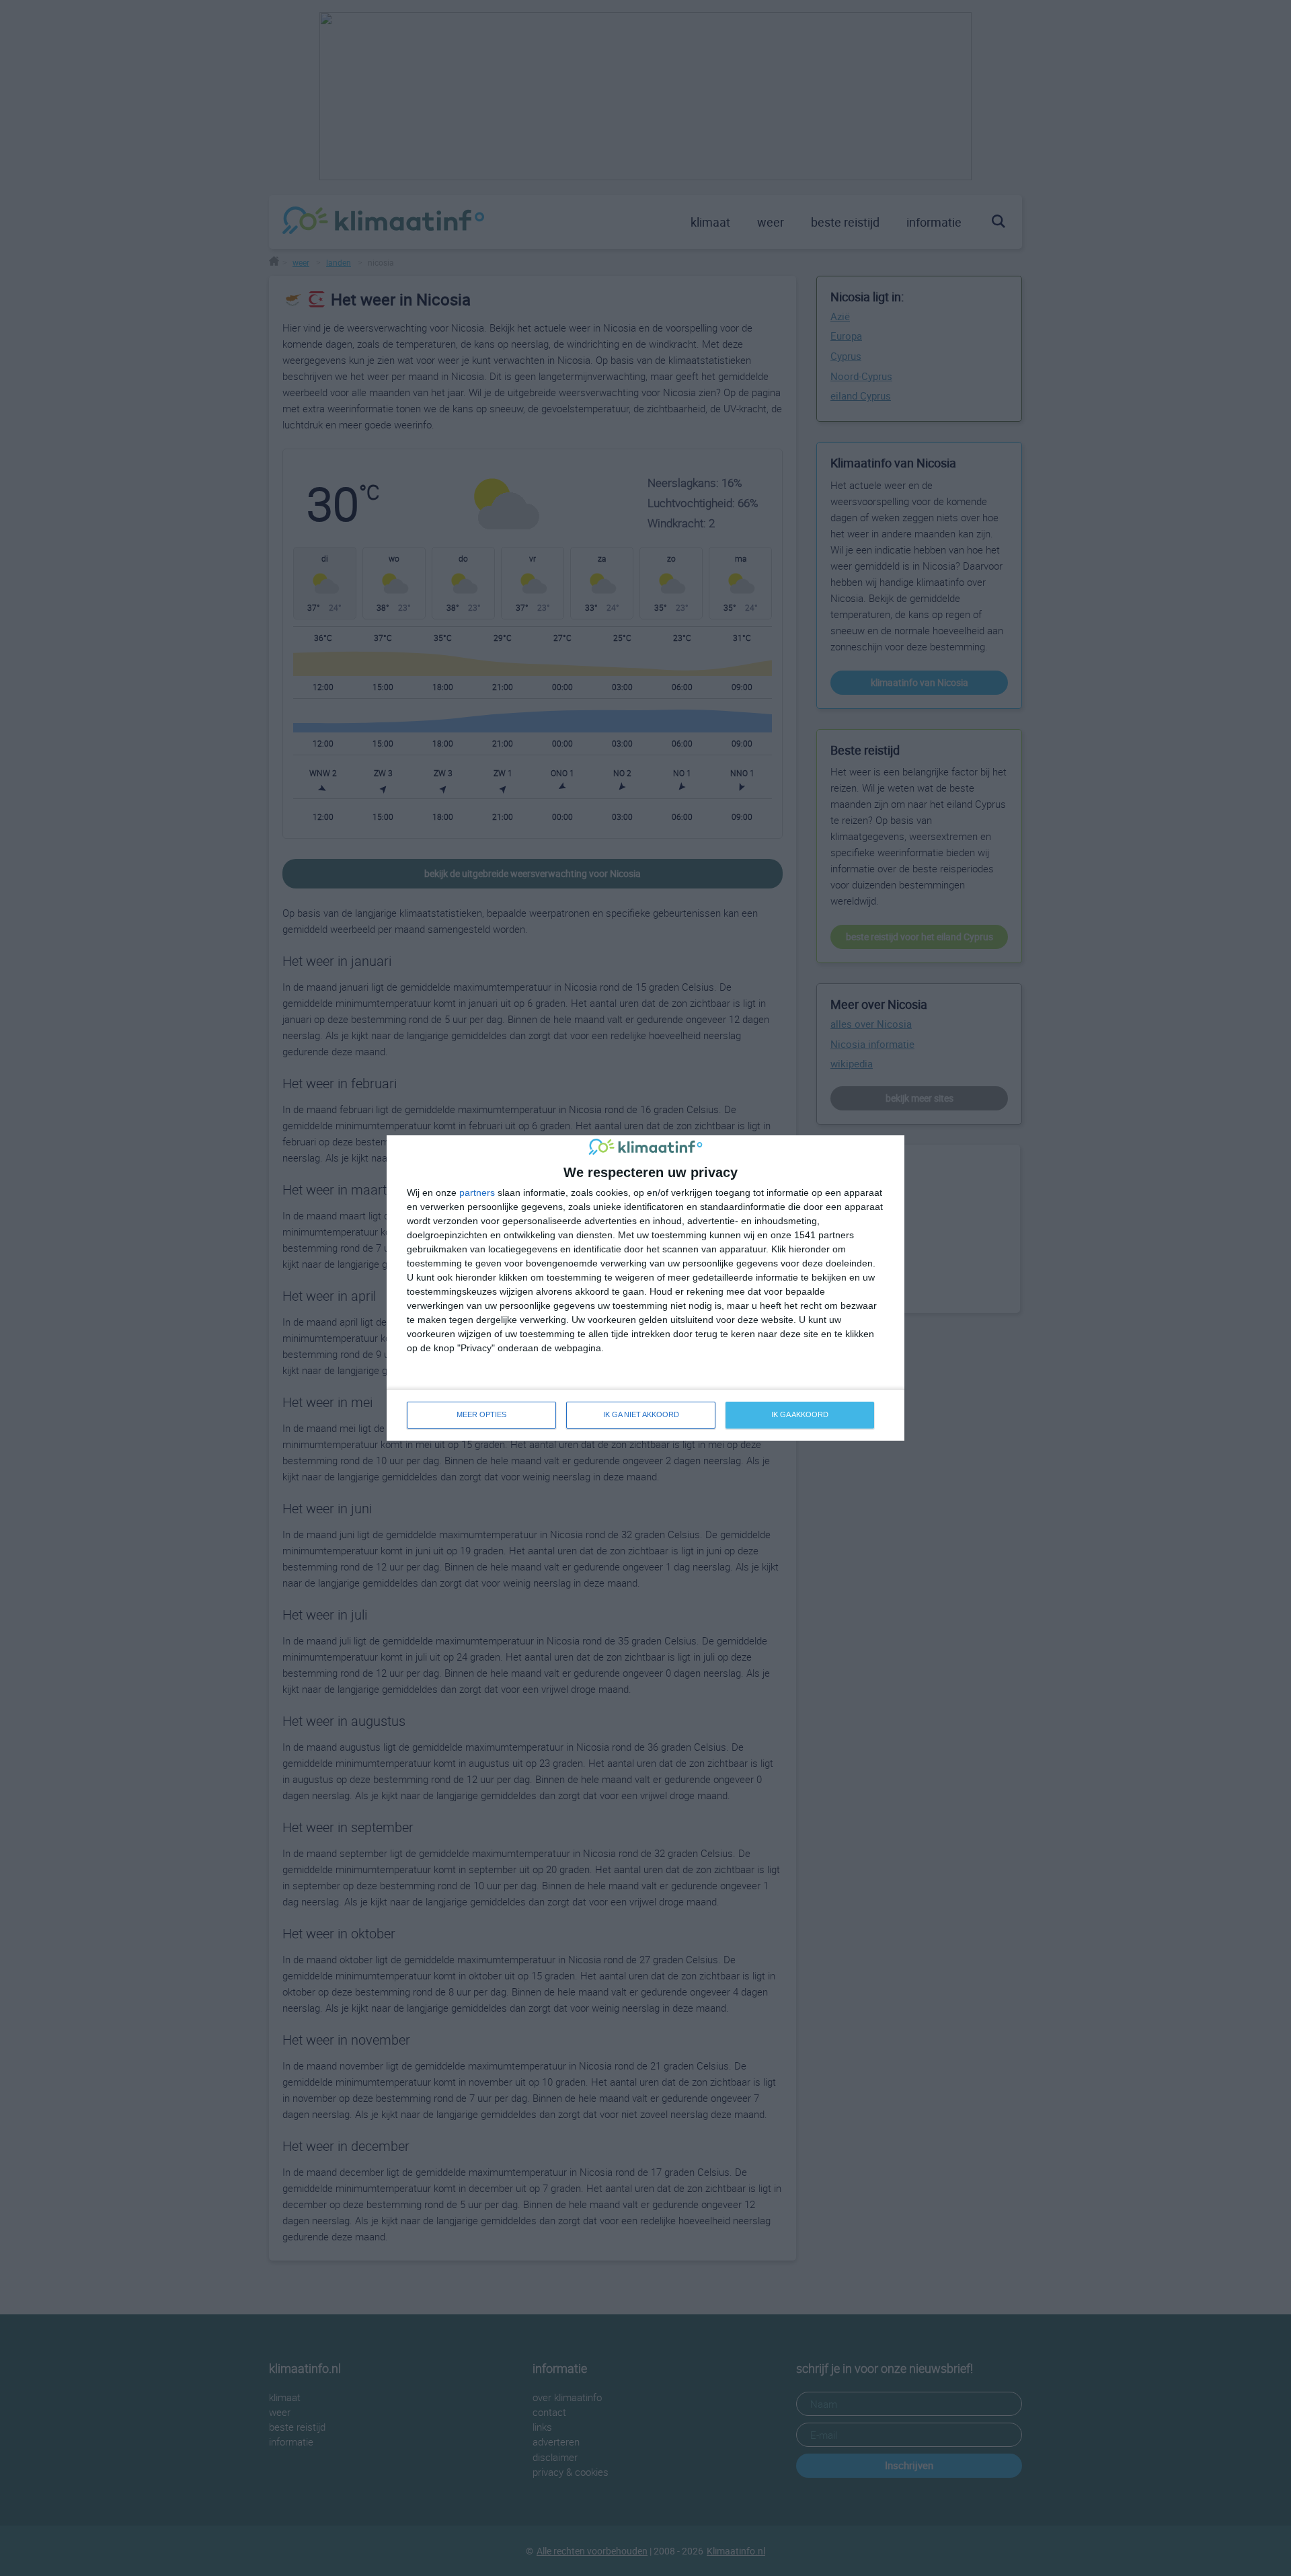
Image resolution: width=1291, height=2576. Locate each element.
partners (477, 1192)
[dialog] (645, 1288)
